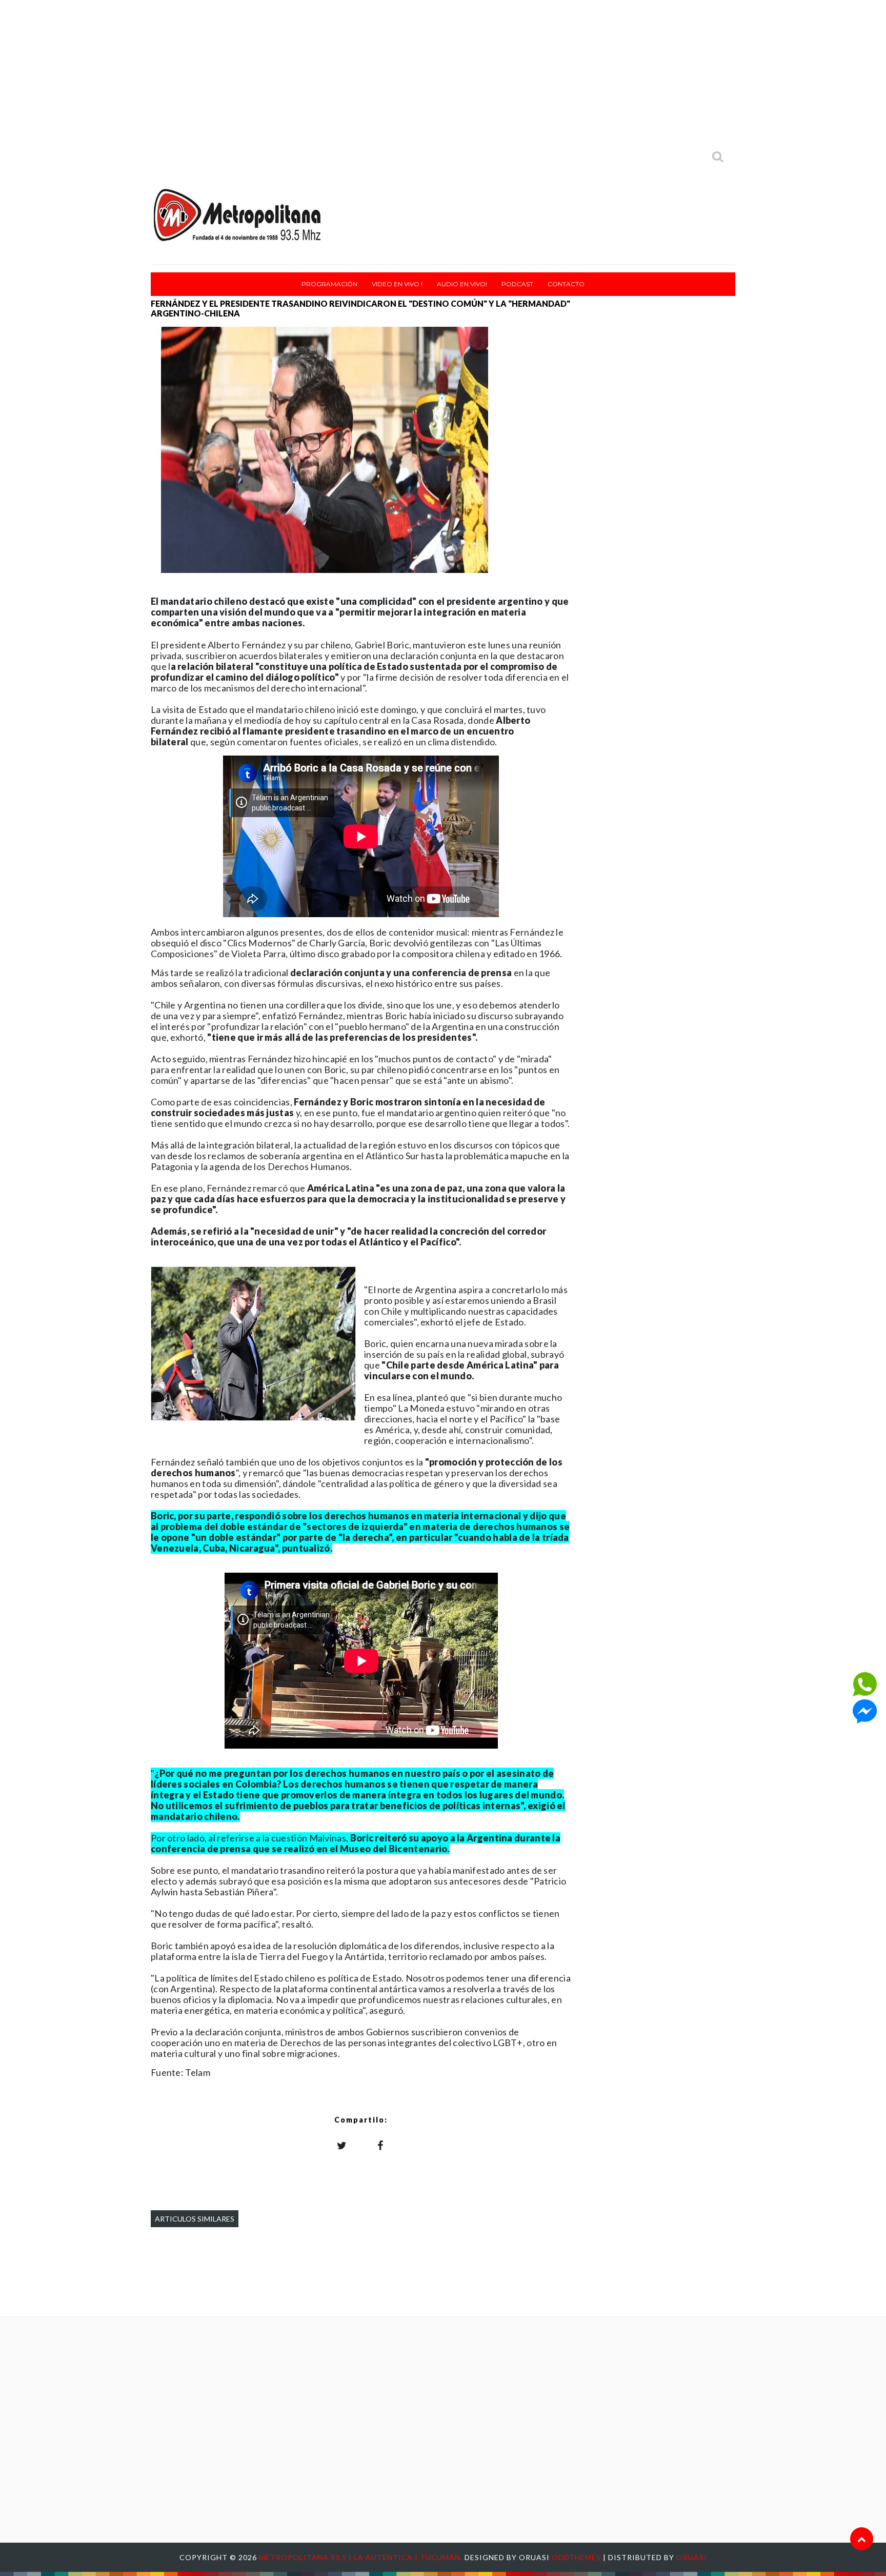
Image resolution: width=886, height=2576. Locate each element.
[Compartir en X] (342, 2145)
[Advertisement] (443, 72)
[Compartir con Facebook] (380, 2145)
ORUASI (692, 2557)
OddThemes (576, 2557)
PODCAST (517, 284)
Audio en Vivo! (462, 284)
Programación (329, 284)
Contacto (566, 284)
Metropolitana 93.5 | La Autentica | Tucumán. (362, 2557)
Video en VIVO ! (397, 284)
